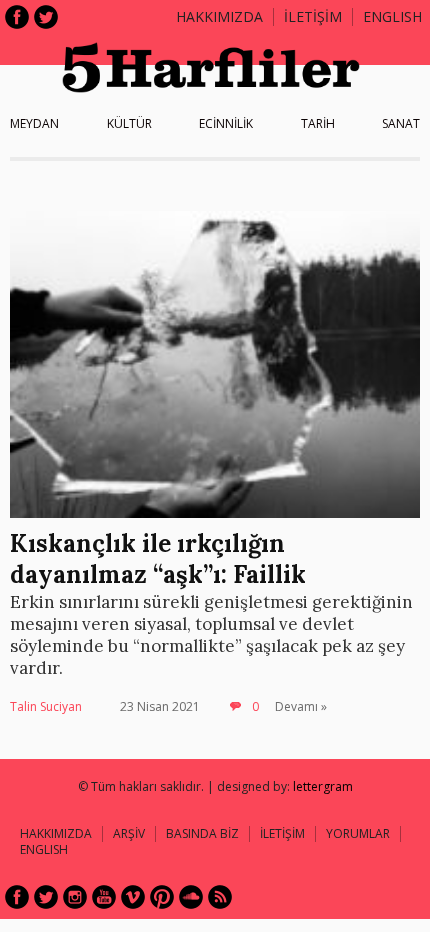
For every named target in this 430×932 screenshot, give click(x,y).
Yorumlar (358, 833)
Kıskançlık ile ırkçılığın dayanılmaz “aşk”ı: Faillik (158, 559)
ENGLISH (392, 16)
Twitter (46, 17)
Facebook (17, 17)
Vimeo (133, 897)
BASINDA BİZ (202, 833)
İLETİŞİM (313, 16)
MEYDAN (34, 123)
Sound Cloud (191, 897)
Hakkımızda (219, 16)
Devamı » (301, 706)
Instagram (75, 897)
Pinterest (162, 897)
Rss (220, 897)
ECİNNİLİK (226, 123)
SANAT (401, 123)
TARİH (318, 123)
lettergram (323, 786)
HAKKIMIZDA (56, 833)
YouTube (104, 897)
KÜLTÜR (129, 123)
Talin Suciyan (46, 706)
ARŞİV (129, 833)
